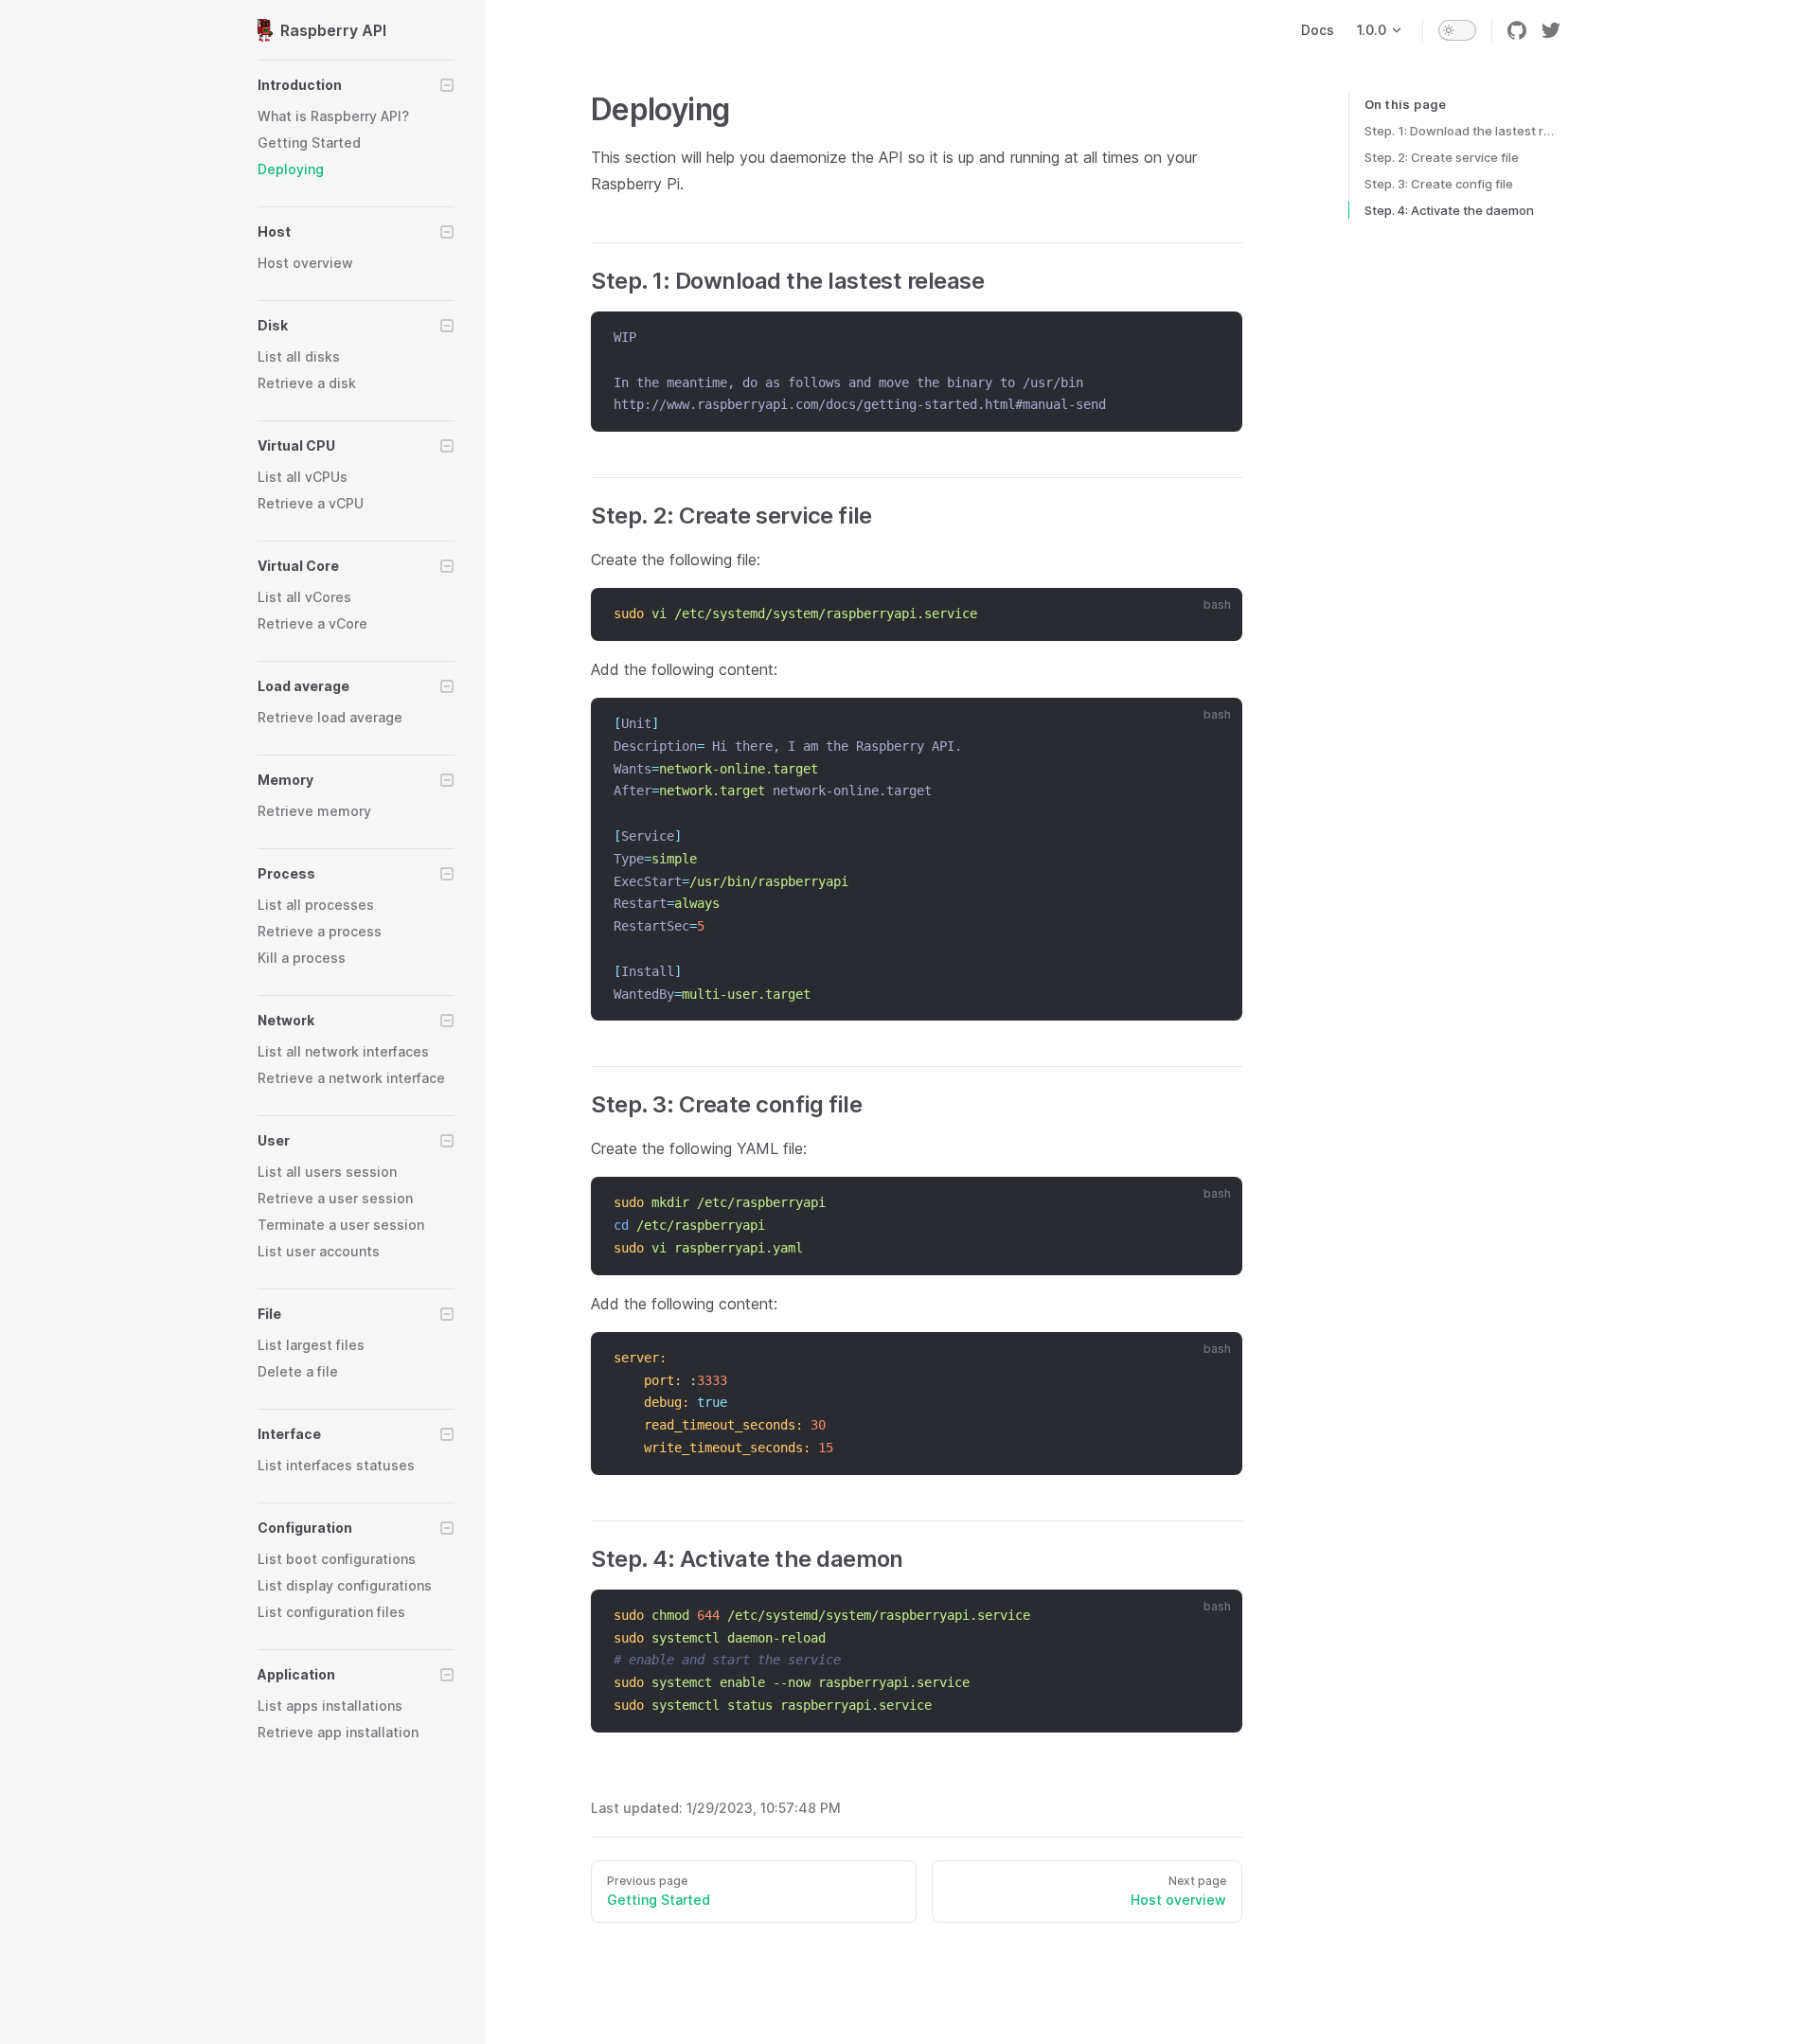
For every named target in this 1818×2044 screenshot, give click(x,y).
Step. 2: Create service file (1442, 157)
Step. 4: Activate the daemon (1449, 210)
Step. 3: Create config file (1439, 184)
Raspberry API (333, 30)
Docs (1318, 30)
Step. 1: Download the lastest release (1462, 131)
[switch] (1457, 30)
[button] (356, 85)
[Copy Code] (1216, 338)
